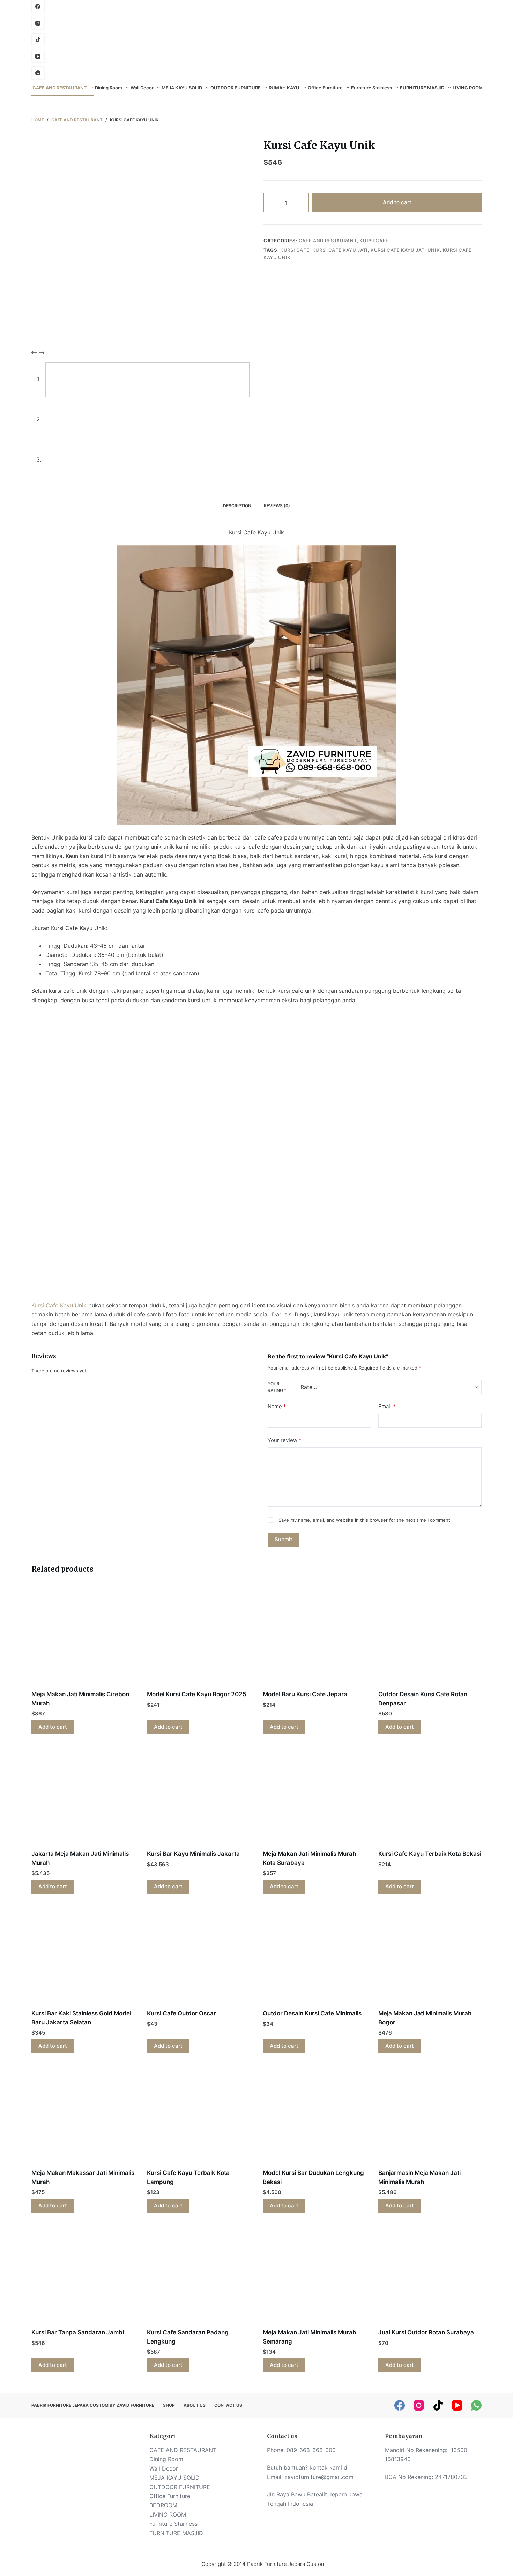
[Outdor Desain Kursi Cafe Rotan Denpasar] (430, 1637)
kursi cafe (295, 250)
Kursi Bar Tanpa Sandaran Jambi (78, 2332)
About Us (195, 2405)
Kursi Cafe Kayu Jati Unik (405, 250)
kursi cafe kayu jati (340, 250)
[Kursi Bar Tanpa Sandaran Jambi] (83, 2275)
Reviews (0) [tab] (277, 506)
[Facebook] (38, 7)
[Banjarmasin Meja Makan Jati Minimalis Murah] (430, 2115)
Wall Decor (142, 88)
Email (387, 1406)
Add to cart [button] (53, 1727)
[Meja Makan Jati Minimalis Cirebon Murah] (83, 1637)
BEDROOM (163, 2505)
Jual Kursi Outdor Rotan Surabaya (426, 2332)
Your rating (277, 1387)
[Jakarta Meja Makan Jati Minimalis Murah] (83, 1796)
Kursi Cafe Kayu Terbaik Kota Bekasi (430, 1854)
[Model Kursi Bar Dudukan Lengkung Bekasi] (314, 2115)
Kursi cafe (374, 241)
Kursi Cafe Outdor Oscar (181, 2013)
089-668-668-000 (311, 2450)
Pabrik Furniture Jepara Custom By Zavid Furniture (93, 2405)
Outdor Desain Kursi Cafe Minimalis (312, 2013)
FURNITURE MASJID (422, 88)
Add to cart (397, 202)
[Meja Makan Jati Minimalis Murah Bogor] (430, 1956)
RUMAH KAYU (284, 88)
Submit (284, 1539)
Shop (169, 2405)
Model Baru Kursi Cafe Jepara (305, 1694)
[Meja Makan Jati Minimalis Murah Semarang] (314, 2275)
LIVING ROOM (468, 88)
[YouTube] (38, 57)
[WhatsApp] (38, 73)
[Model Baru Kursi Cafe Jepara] (314, 1637)
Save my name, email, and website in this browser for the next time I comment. (365, 1520)
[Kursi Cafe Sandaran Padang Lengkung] (199, 2275)
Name (277, 1406)
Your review (285, 1440)
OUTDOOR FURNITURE (236, 88)
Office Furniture (325, 88)
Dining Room (109, 88)
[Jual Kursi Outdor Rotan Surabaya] (430, 2275)
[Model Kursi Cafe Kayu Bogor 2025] (199, 1637)
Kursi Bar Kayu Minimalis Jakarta (193, 1854)
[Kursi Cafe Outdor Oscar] (199, 1956)
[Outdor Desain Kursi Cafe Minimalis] (314, 1956)
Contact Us (228, 2405)
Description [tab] (237, 506)
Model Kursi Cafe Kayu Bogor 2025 (197, 1694)
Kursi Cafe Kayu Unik (59, 1305)
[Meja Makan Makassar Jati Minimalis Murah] (83, 2115)
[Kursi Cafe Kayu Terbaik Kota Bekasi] (430, 1796)
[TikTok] (438, 2405)
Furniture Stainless (371, 88)
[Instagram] (38, 23)
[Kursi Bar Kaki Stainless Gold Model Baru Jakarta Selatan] (83, 1956)
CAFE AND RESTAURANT (60, 88)
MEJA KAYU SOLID (182, 88)
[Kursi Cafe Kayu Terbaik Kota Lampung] (199, 2115)
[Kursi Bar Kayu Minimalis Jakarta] (199, 1796)
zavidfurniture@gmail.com (319, 2477)
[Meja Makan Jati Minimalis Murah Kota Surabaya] (314, 1796)
